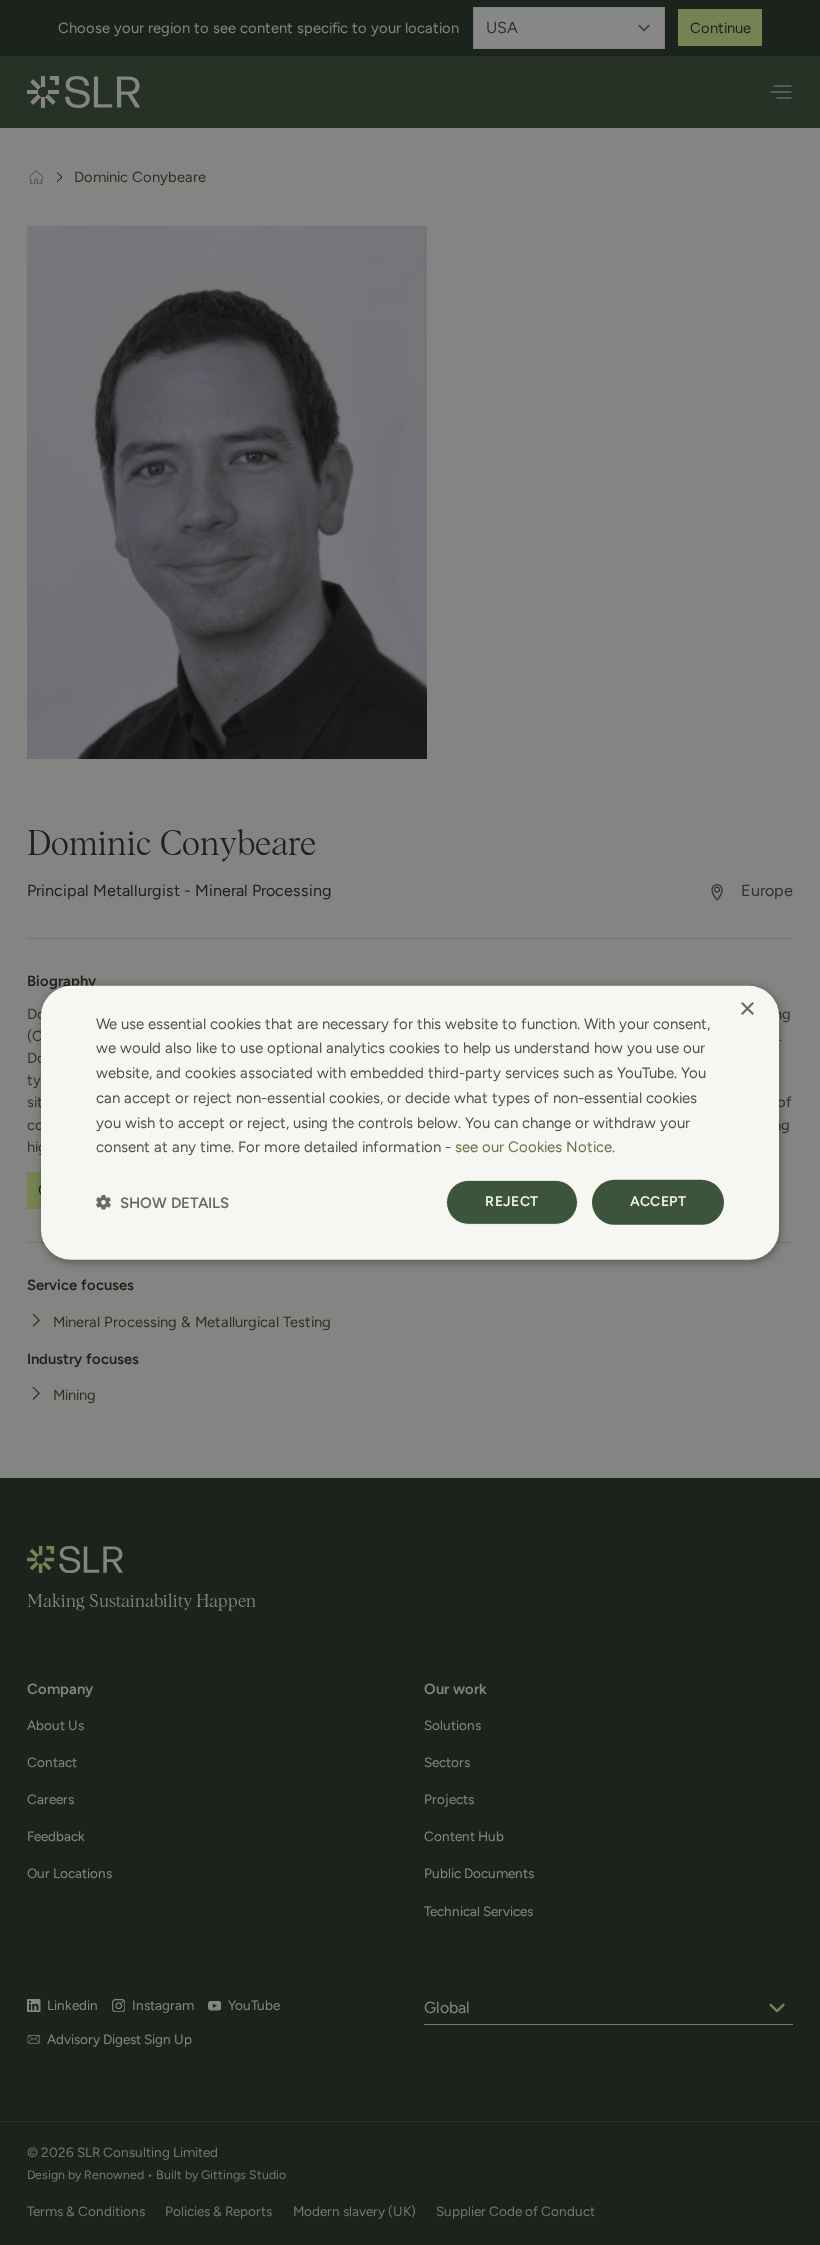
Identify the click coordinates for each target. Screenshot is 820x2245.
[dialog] (410, 1122)
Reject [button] (511, 1201)
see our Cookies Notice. (535, 1147)
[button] (162, 1202)
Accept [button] (658, 1201)
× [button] (746, 1008)
